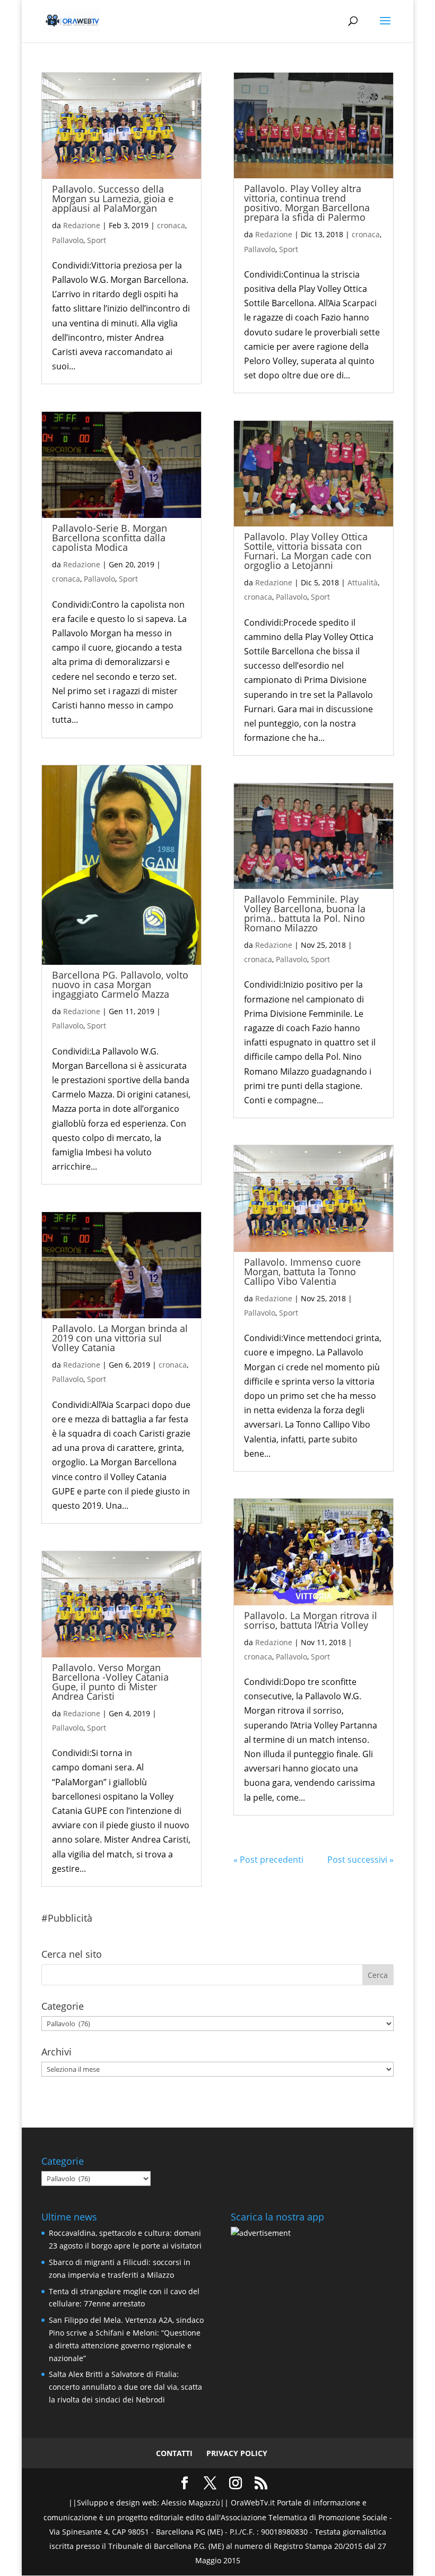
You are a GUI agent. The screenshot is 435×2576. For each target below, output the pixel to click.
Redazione (82, 225)
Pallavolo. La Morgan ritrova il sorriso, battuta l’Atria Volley (311, 1620)
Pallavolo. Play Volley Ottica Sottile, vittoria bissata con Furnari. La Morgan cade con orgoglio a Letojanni (308, 551)
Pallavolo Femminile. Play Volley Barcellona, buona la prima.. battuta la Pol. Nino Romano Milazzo (305, 913)
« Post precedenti (268, 1860)
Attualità (363, 582)
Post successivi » (360, 1860)
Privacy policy (237, 2453)
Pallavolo (68, 240)
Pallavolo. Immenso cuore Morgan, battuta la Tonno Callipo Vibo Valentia (302, 1272)
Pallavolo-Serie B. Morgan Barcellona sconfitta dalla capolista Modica (110, 538)
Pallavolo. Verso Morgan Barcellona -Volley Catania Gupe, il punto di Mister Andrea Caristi (110, 1682)
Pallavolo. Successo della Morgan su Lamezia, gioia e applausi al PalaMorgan (113, 198)
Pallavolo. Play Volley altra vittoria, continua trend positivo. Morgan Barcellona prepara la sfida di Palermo (307, 203)
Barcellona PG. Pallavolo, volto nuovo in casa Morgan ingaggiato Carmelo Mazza (120, 984)
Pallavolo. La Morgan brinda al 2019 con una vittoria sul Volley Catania (120, 1338)
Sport (97, 240)
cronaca (171, 225)
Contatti (174, 2453)
